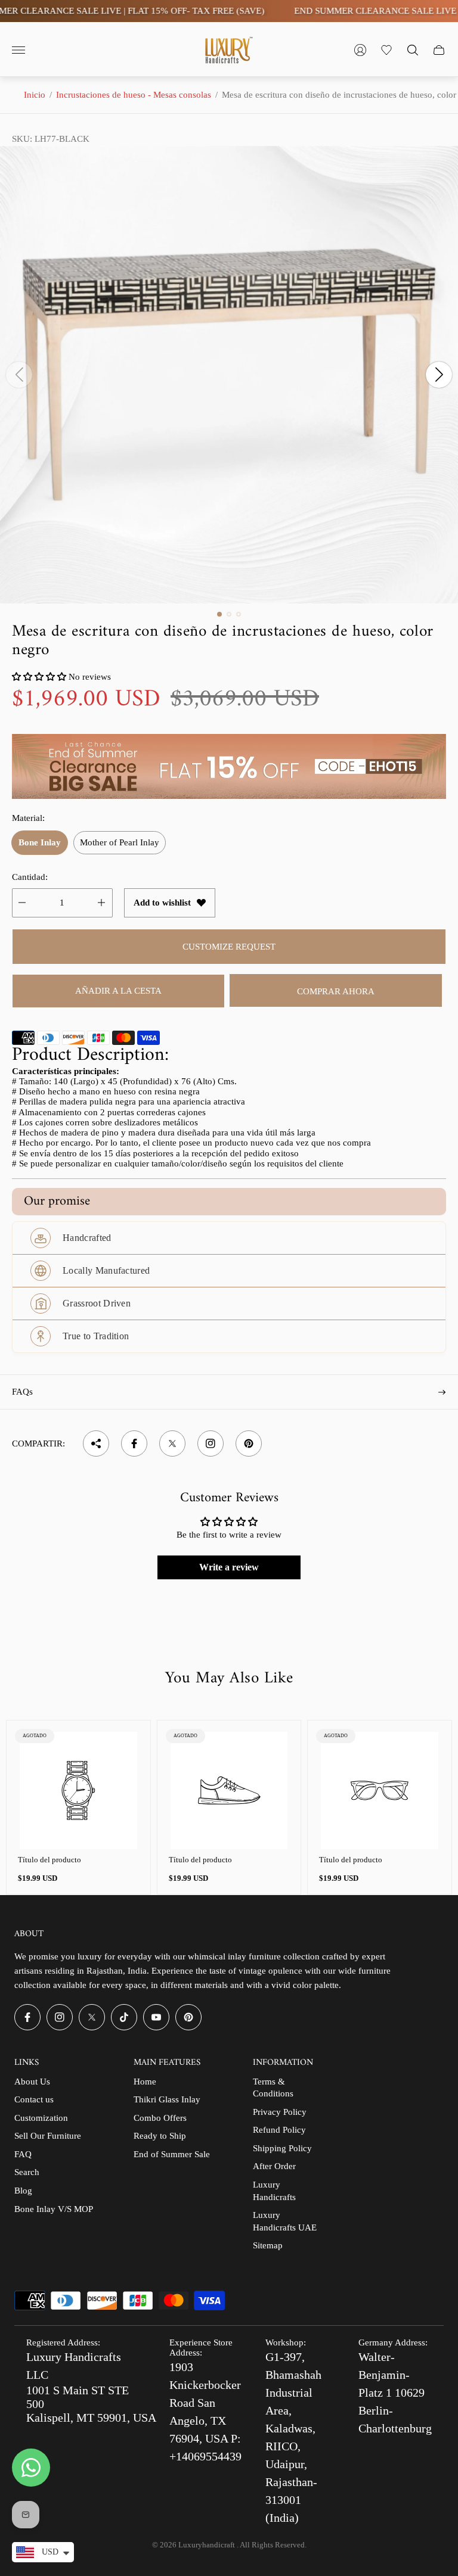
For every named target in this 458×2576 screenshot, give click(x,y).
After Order (274, 2166)
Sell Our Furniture (48, 2136)
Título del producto (49, 1860)
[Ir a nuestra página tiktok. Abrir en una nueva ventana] (124, 2017)
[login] (360, 50)
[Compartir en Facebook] (134, 1443)
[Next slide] (439, 375)
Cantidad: (30, 877)
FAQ (23, 2154)
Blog (23, 2191)
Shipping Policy (282, 2148)
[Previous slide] (19, 375)
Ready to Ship (160, 2136)
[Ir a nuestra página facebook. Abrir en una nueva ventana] (27, 2017)
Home (145, 2082)
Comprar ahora (336, 991)
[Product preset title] (78, 1791)
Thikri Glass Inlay (167, 2099)
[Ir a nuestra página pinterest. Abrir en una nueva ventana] (188, 2017)
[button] (219, 614)
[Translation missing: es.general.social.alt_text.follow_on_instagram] (211, 1443)
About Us (32, 2082)
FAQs (22, 1392)
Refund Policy (279, 2130)
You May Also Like (229, 1679)
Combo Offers (160, 2118)
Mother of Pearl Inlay (120, 842)
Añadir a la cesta (118, 991)
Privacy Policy (280, 2112)
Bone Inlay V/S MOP (54, 2209)
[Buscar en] (413, 50)
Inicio (35, 95)
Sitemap (268, 2245)
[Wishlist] (386, 50)
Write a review (229, 1567)
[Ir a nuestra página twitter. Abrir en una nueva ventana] (92, 2017)
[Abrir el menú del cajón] (18, 50)
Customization (41, 2118)
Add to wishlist (162, 903)
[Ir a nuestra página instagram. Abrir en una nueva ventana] (60, 2017)
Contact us (34, 2099)
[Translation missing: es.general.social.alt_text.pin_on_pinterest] (249, 1443)
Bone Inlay (40, 842)
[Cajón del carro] (439, 50)
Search (27, 2172)
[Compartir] (96, 1443)
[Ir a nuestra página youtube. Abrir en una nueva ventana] (156, 2017)
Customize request (229, 947)
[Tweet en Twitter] (172, 1443)
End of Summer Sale (172, 2154)
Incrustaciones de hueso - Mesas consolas (134, 95)
